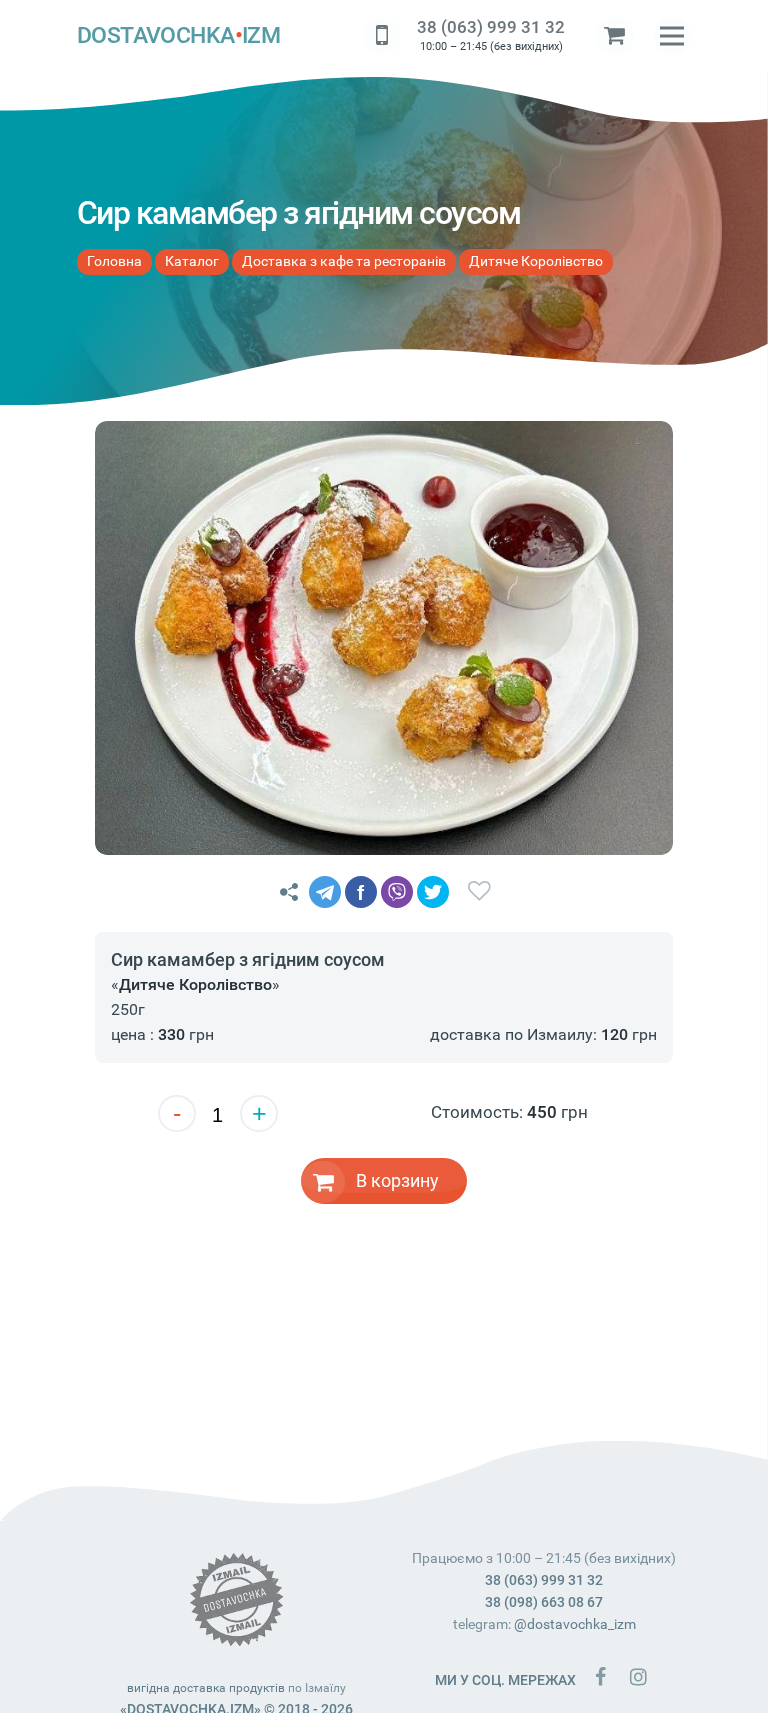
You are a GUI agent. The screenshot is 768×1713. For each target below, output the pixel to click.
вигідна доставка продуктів (206, 1688)
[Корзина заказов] (615, 36)
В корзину (397, 1180)
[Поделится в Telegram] (325, 892)
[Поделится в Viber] (397, 892)
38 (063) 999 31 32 (491, 27)
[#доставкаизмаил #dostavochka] (638, 1676)
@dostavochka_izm (575, 1624)
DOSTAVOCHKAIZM (179, 35)
